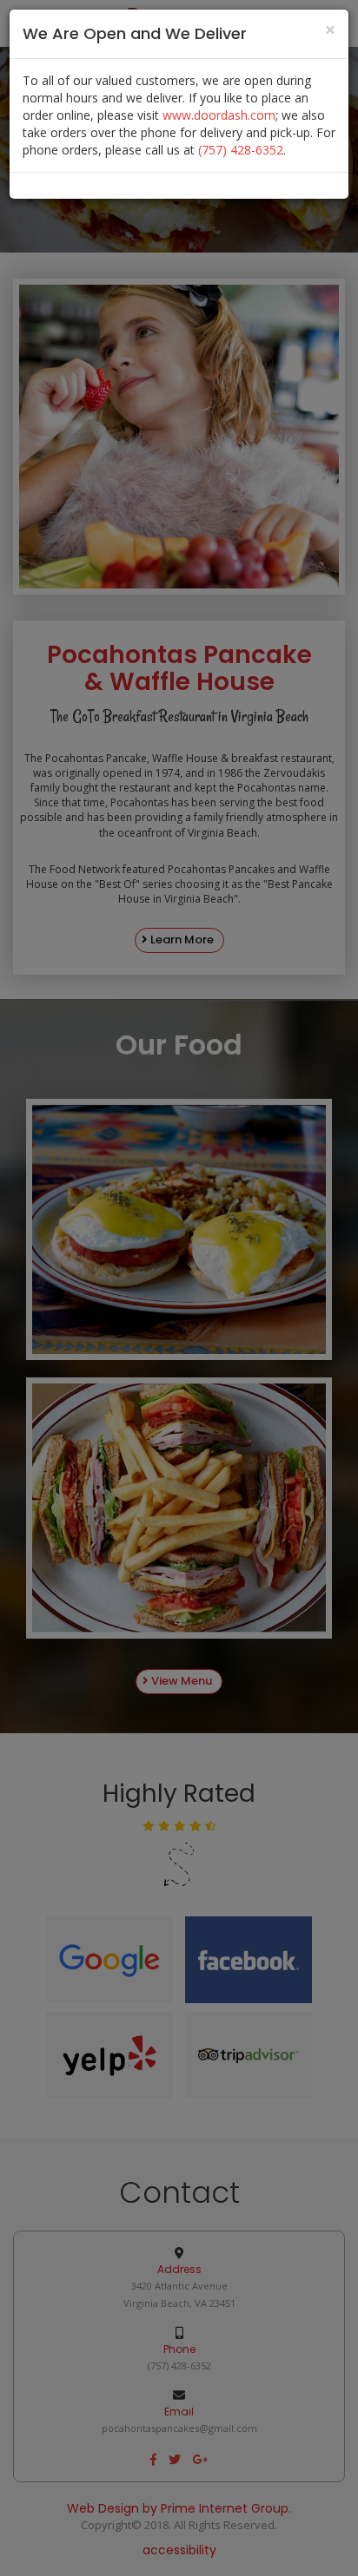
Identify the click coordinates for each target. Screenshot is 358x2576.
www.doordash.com (219, 115)
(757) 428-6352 (241, 150)
